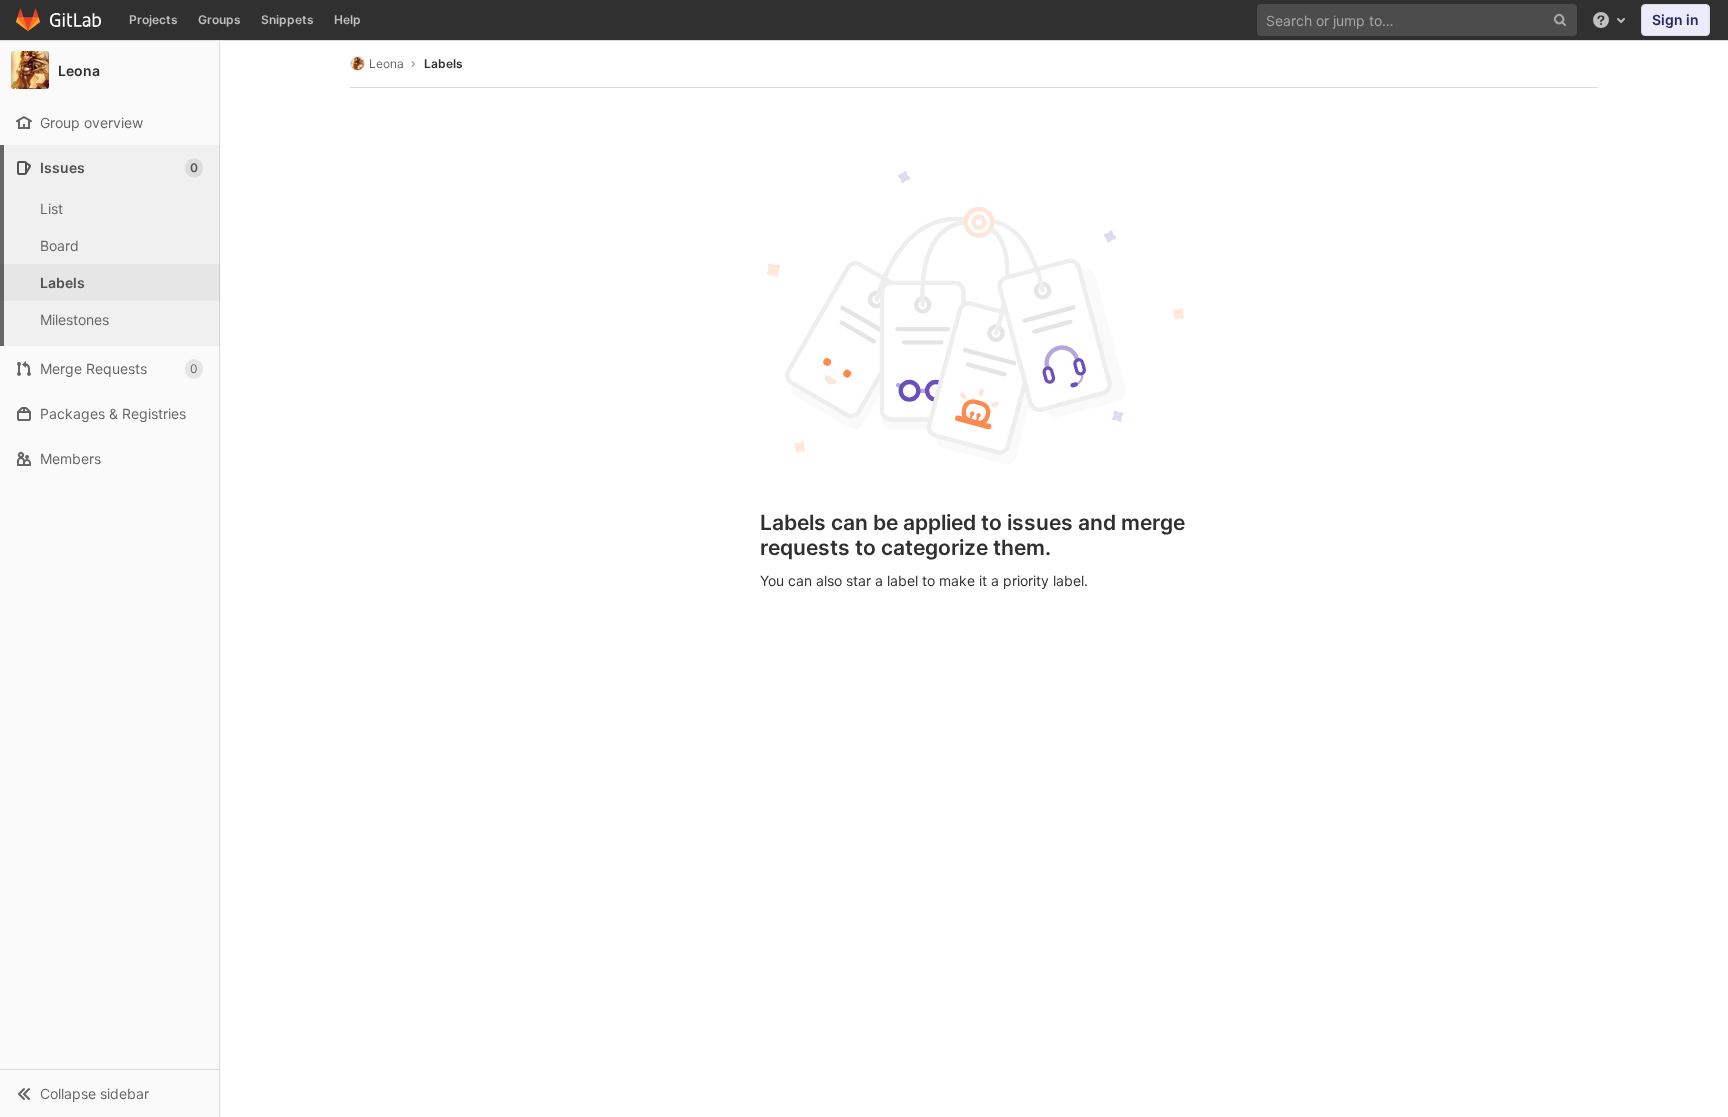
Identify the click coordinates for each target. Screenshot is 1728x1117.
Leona (386, 63)
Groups (219, 19)
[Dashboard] (59, 20)
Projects (153, 19)
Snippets (287, 19)
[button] (109, 1093)
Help (347, 19)
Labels (443, 63)
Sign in (1675, 19)
